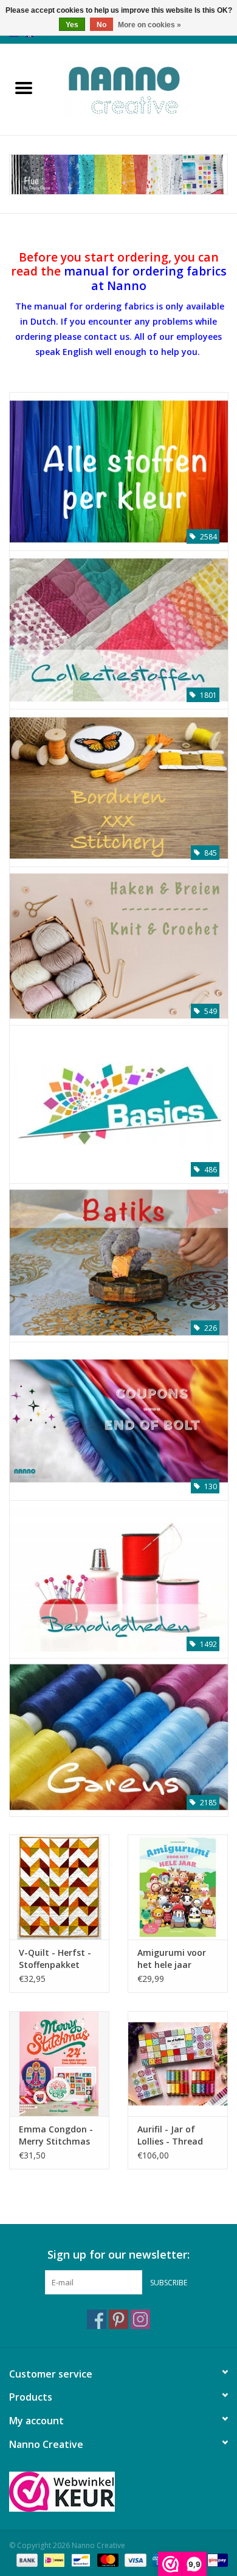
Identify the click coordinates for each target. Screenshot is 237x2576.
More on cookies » (149, 25)
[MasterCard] (107, 2559)
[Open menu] (24, 87)
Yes (72, 25)
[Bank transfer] (26, 2559)
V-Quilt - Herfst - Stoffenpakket (55, 1959)
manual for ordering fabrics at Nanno (145, 278)
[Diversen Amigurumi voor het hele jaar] (178, 1887)
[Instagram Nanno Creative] (140, 2319)
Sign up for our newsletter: (118, 2255)
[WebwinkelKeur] (118, 2492)
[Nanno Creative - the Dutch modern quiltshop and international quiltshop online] (142, 88)
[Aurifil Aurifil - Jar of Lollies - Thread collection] (178, 2064)
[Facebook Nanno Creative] (97, 2319)
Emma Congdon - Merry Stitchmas (56, 2135)
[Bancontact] (80, 2559)
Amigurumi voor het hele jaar (172, 1959)
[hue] (118, 174)
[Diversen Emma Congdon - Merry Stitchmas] (59, 2064)
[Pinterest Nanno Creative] (118, 2319)
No (101, 25)
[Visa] (134, 2559)
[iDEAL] (53, 2559)
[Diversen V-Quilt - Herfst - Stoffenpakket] (59, 1887)
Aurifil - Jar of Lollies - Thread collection (170, 2135)
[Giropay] (215, 2559)
